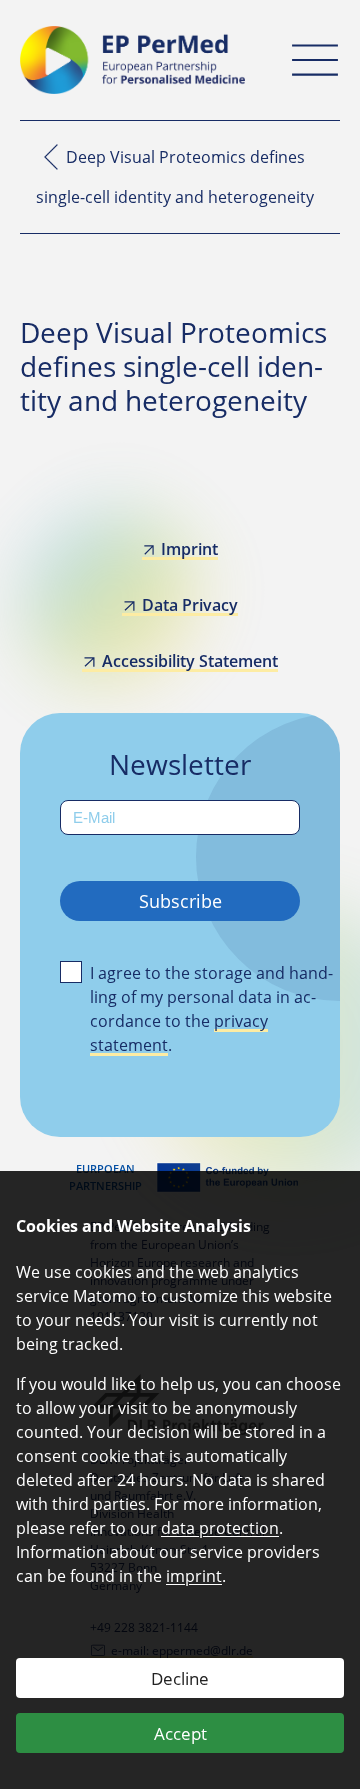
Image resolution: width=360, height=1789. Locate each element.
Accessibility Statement (189, 661)
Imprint (189, 549)
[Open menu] (315, 60)
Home (51, 157)
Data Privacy (189, 605)
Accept (180, 1733)
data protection (220, 1528)
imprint (194, 1576)
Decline (180, 1678)
